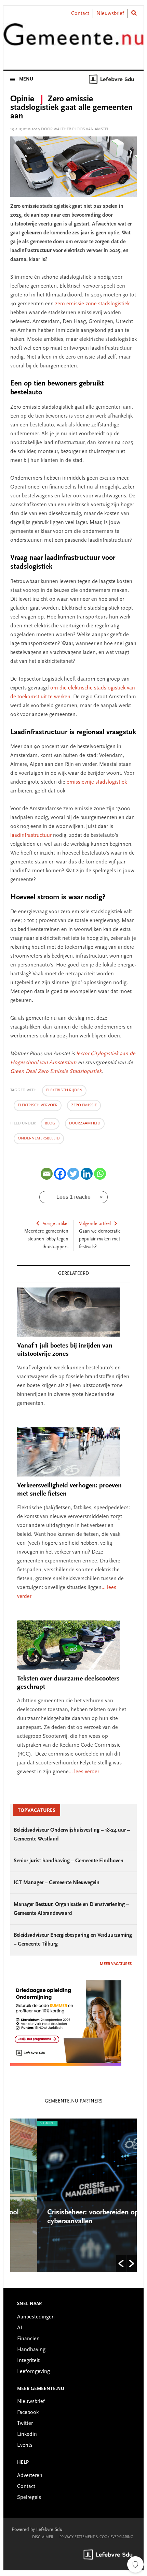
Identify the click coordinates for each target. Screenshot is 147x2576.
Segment (21, 2124)
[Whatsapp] (100, 1174)
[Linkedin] (87, 1174)
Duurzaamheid (85, 1123)
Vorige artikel (56, 1224)
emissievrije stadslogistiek (97, 782)
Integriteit (28, 2361)
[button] (121, 2264)
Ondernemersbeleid (39, 1138)
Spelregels (29, 2498)
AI (20, 2328)
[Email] (47, 1174)
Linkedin (27, 2434)
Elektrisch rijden (64, 1090)
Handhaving (31, 2350)
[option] (74, 2195)
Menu (26, 79)
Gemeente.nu (74, 39)
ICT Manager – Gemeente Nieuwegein (57, 1883)
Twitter (25, 2424)
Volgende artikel (95, 1224)
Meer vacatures (116, 1964)
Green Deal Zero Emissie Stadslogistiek (56, 1072)
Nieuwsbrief (110, 14)
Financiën (28, 2339)
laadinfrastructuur (31, 835)
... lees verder (84, 1772)
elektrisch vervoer (38, 1105)
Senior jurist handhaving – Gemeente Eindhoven (69, 1861)
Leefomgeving (34, 2372)
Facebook (28, 2413)
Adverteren (30, 2476)
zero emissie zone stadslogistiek (92, 304)
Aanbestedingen (36, 2317)
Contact (80, 14)
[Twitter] (73, 1174)
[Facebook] (60, 1174)
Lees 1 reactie (73, 1197)
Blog (50, 1123)
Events (25, 2445)
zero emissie (84, 1105)
